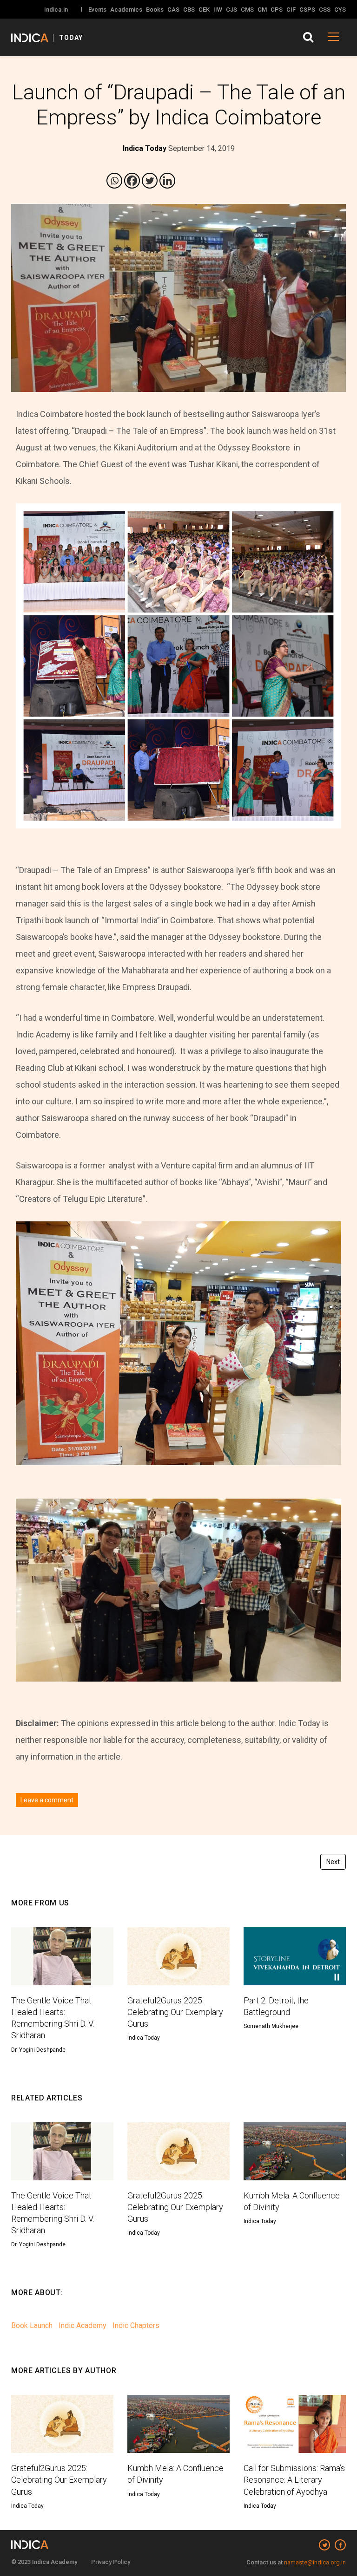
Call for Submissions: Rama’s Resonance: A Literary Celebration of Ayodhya (294, 2480)
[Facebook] (132, 181)
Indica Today (144, 2038)
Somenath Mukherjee (271, 2026)
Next (333, 1862)
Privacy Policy (111, 2562)
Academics (126, 10)
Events (97, 10)
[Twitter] (150, 181)
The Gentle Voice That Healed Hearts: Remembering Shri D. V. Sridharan (53, 2018)
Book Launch (32, 2325)
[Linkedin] (167, 181)
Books (155, 10)
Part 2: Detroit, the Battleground (276, 2006)
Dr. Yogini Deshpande (38, 2050)
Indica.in (56, 10)
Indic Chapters (136, 2325)
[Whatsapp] (114, 181)
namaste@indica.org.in (315, 2562)
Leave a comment (47, 1800)
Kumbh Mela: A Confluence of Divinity (292, 2201)
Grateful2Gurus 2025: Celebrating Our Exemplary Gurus (175, 2012)
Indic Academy (83, 2325)
